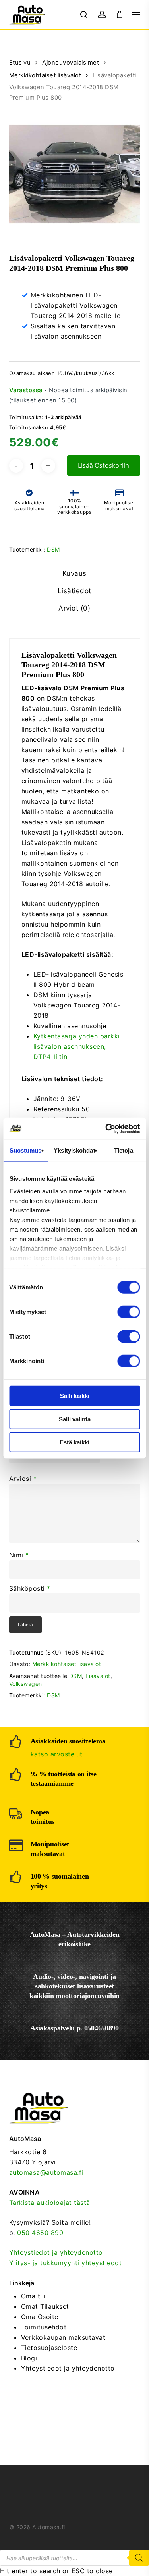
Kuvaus (74, 573)
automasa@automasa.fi (46, 2172)
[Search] (139, 2558)
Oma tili (33, 2296)
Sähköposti (30, 1588)
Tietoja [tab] (124, 1150)
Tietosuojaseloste (49, 2348)
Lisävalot (98, 1676)
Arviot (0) (74, 608)
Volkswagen (26, 1684)
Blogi (29, 2358)
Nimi (19, 1555)
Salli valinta (75, 1419)
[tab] (74, 574)
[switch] (129, 1312)
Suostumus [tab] (26, 1150)
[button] (136, 15)
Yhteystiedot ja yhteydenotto (56, 2252)
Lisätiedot (74, 591)
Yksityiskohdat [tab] (74, 1150)
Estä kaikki (74, 1442)
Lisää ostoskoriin (104, 465)
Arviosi (23, 1479)
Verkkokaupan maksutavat (63, 2337)
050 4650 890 (40, 2233)
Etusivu (20, 63)
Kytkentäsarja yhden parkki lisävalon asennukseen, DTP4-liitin (77, 1046)
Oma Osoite (40, 2317)
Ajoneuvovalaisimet (71, 63)
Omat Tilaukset (45, 2306)
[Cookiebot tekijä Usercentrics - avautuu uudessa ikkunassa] (106, 1128)
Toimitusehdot (44, 2327)
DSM (53, 549)
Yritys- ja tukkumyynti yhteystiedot (66, 2263)
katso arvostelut (57, 1754)
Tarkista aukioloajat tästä (50, 2203)
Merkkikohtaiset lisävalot (45, 75)
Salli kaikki (75, 1396)
